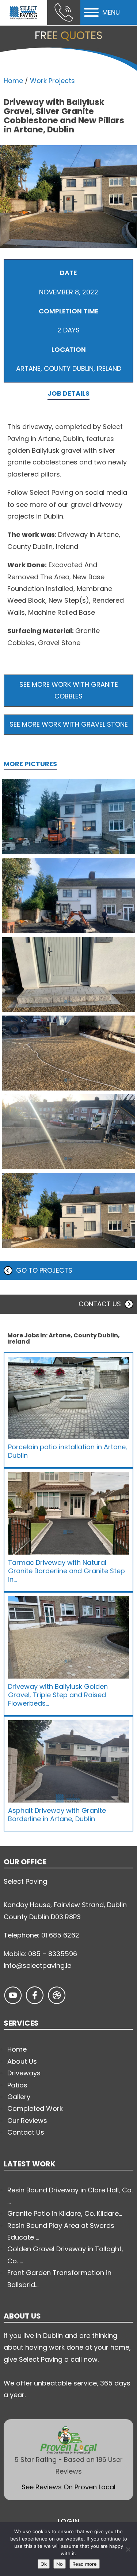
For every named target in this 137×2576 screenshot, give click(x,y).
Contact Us (26, 2132)
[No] (128, 2549)
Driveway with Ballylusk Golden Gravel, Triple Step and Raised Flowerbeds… (58, 1695)
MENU (111, 12)
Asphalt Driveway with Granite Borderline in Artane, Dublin (57, 1815)
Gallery (19, 2097)
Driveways (24, 2073)
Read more (85, 2564)
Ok (44, 2564)
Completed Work (35, 2108)
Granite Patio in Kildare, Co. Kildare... (65, 2213)
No (60, 2564)
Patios (17, 2085)
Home (13, 81)
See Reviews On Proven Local (68, 2487)
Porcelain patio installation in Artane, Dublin (68, 1451)
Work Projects (52, 81)
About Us (22, 2061)
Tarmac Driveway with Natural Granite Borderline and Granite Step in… (66, 1571)
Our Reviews (27, 2121)
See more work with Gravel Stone (69, 724)
